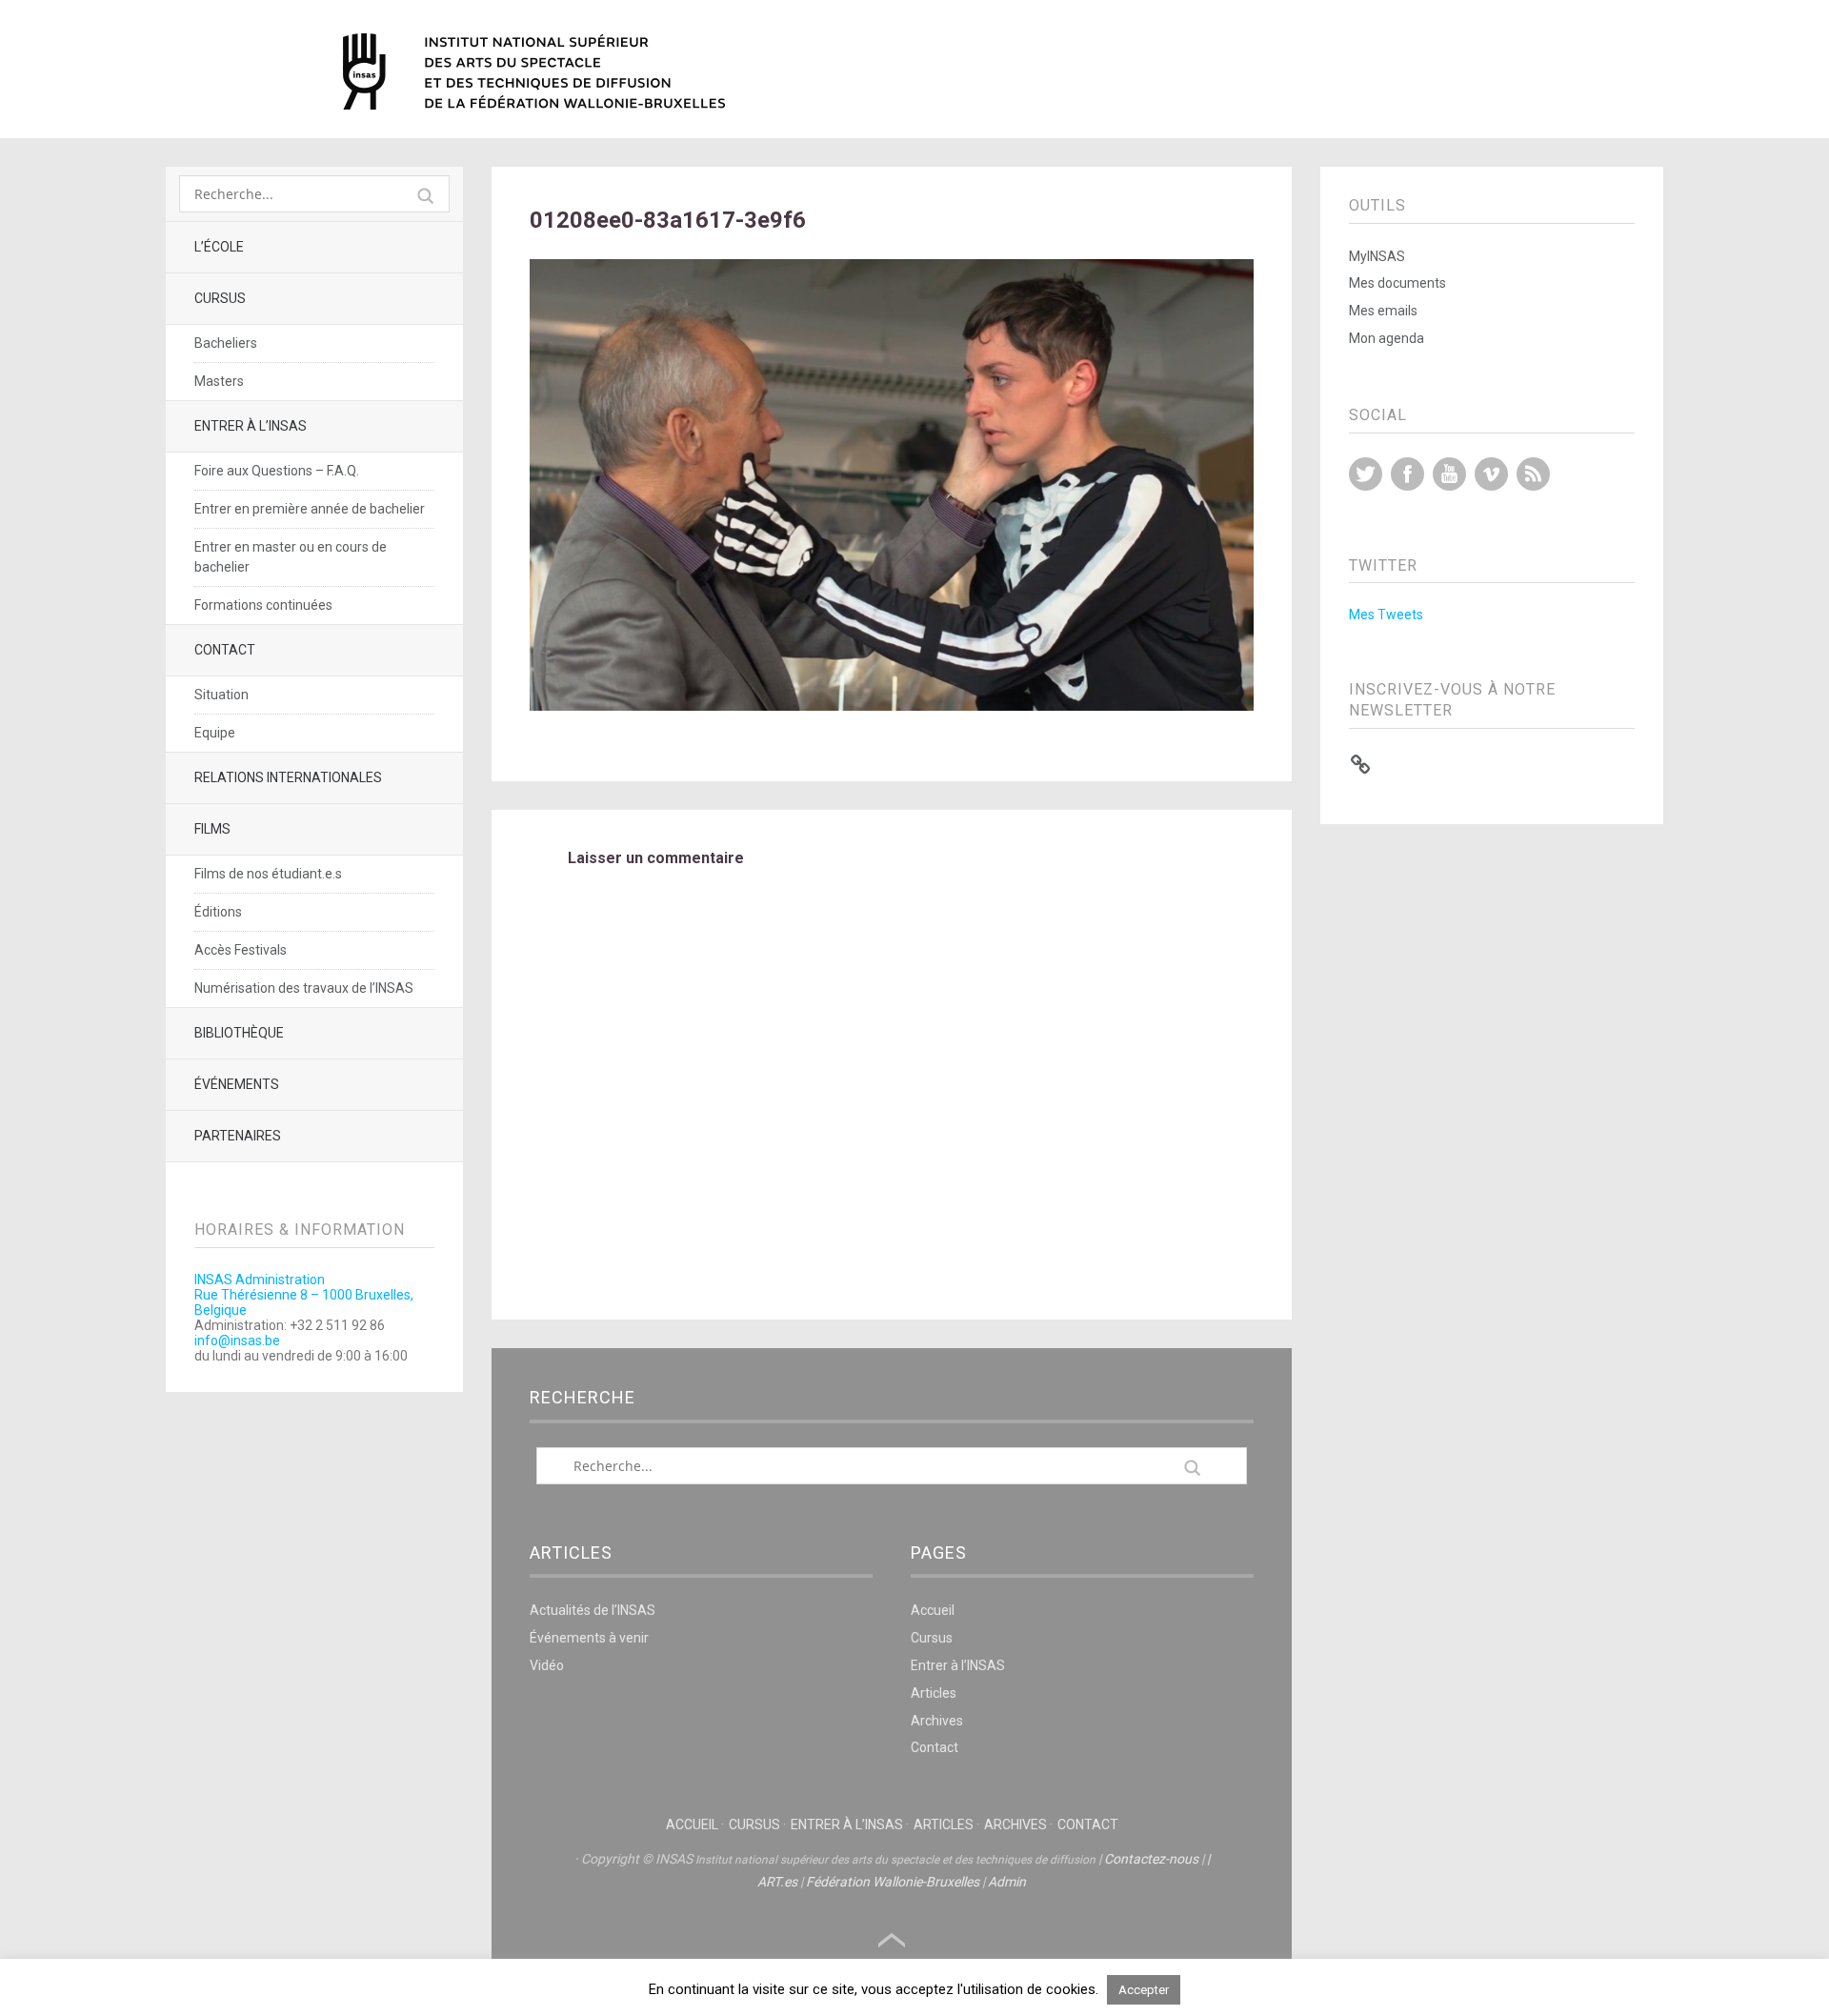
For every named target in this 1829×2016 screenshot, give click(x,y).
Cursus (220, 298)
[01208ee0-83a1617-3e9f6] (892, 706)
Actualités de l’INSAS (593, 1610)
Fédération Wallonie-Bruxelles (893, 1882)
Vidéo (547, 1665)
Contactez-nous (1151, 1859)
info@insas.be (237, 1341)
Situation (221, 695)
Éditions (218, 912)
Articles (934, 1693)
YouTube (1449, 474)
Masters (219, 381)
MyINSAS (1377, 256)
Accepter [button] (1144, 1990)
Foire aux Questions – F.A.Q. (277, 471)
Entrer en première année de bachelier (310, 509)
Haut (892, 1941)
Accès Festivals (241, 950)
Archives (937, 1721)
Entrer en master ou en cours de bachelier (291, 557)
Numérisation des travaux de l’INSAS (304, 988)
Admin (1007, 1882)
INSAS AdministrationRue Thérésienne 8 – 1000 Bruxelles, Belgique (304, 1295)
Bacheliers (226, 343)
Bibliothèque (239, 1033)
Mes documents (1397, 283)
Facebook (1407, 474)
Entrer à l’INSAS (251, 426)
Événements (237, 1084)
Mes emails (1383, 311)
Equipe (215, 733)
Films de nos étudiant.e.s (268, 874)
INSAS (534, 71)
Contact (225, 650)
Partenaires (238, 1136)
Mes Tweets (1386, 615)
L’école (219, 247)
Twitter (1366, 474)
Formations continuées (263, 605)
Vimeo (1491, 474)
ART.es (777, 1882)
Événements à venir (589, 1638)
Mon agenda (1387, 338)
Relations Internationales (288, 777)
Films (212, 829)
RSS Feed (1533, 474)
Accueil (933, 1610)
